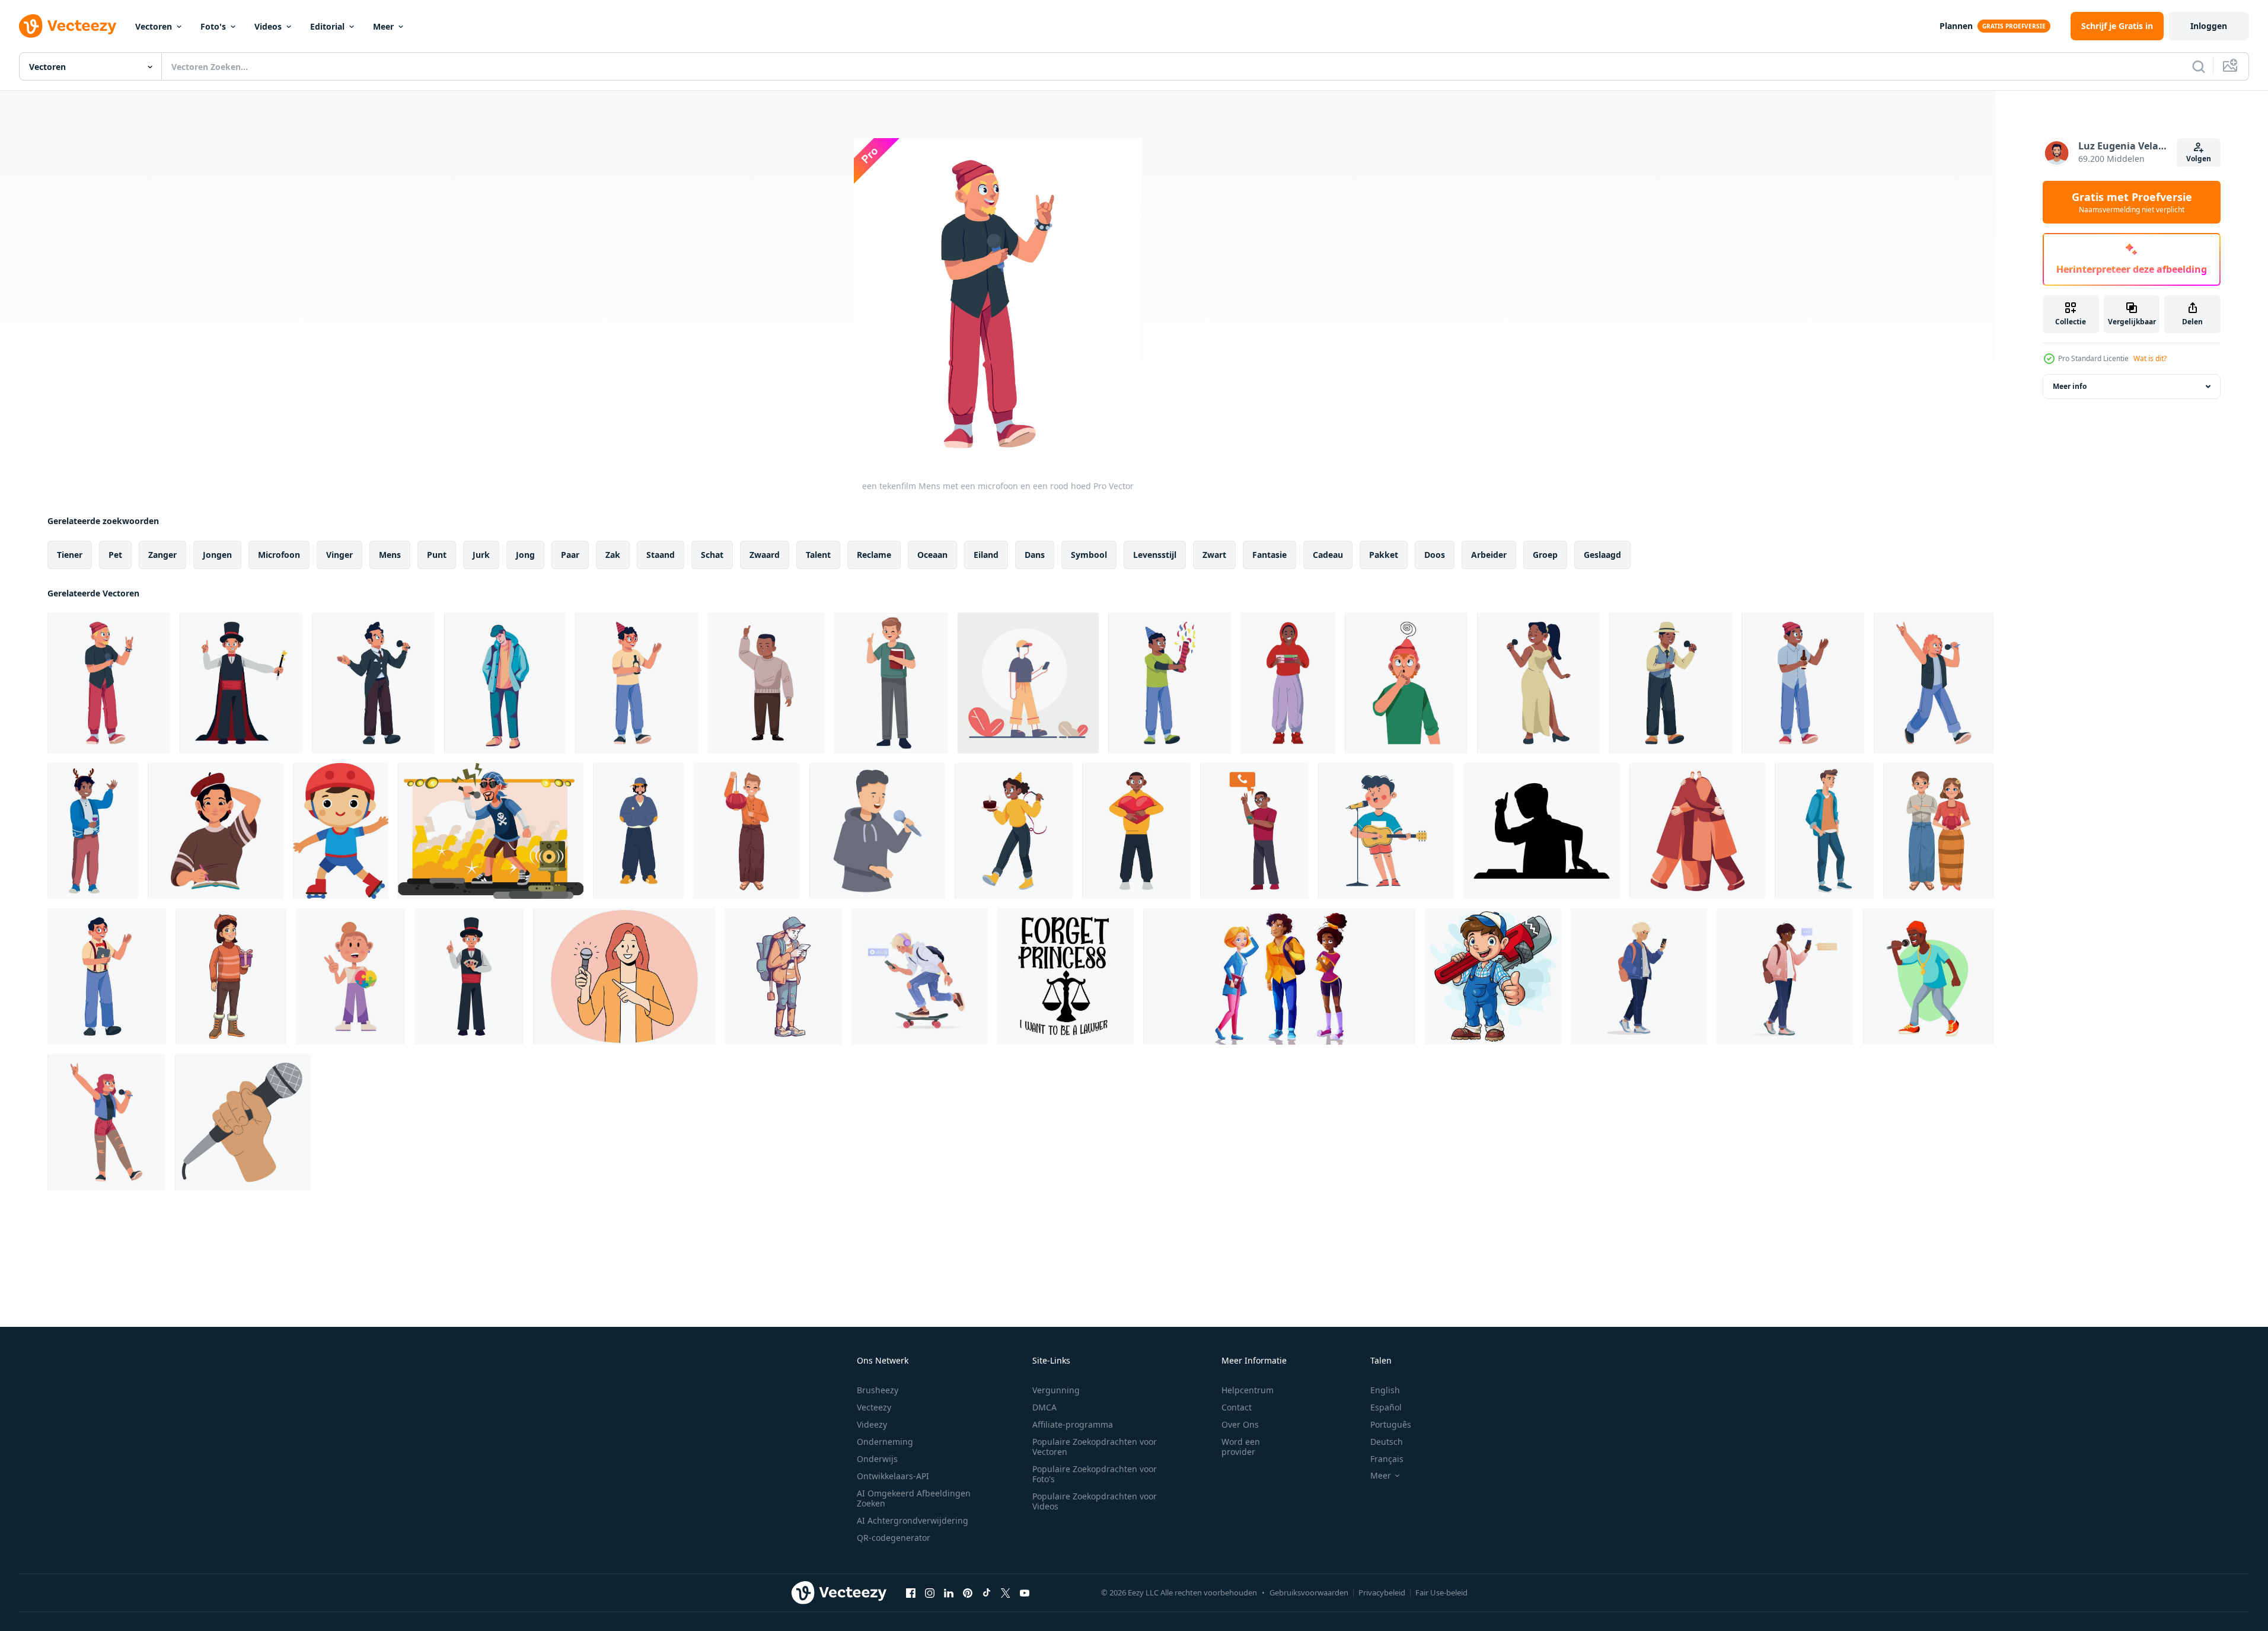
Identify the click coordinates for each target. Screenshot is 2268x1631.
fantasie (1269, 555)
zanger (162, 555)
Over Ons (1240, 1424)
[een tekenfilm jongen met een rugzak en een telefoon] (783, 976)
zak (613, 555)
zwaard (765, 555)
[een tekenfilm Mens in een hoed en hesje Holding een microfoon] (1671, 683)
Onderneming (885, 1442)
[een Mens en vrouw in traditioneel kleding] (1939, 831)
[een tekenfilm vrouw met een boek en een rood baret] (216, 831)
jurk (481, 555)
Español (1386, 1407)
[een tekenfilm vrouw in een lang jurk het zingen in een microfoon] (1538, 683)
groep (1545, 555)
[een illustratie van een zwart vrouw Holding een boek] (1288, 683)
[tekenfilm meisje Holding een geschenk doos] (231, 976)
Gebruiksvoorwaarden (1309, 1592)
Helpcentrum (1248, 1390)
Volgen (2199, 159)
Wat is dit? (2150, 358)
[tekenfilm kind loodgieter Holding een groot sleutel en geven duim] (1493, 976)
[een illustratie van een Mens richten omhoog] (766, 683)
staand (661, 555)
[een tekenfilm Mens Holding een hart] (1136, 831)
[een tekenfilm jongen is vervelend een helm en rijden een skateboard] (341, 831)
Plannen (1956, 26)
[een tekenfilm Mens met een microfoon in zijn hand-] (1934, 683)
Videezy (872, 1424)
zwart (1214, 555)
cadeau (1328, 555)
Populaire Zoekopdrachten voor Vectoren (1095, 1447)
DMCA (1044, 1407)
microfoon (279, 555)
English (1385, 1390)
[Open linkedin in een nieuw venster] (949, 1592)
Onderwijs (877, 1459)
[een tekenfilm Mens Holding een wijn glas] (93, 831)
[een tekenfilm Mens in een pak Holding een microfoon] (373, 683)
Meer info (2070, 386)
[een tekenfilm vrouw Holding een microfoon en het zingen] (106, 1122)
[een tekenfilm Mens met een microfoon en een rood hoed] (109, 683)
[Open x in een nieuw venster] (1006, 1592)
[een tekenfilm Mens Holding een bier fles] (1803, 683)
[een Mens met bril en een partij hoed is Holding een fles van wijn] (637, 683)
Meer (383, 26)
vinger (339, 555)
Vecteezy (874, 1407)
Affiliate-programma (1073, 1424)
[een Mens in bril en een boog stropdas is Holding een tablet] (107, 976)
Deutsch (1387, 1442)
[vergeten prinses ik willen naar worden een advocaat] (1066, 976)
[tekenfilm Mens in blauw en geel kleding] (638, 831)
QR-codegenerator (894, 1538)
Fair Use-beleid (1441, 1592)
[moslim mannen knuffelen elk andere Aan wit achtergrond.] (1697, 831)
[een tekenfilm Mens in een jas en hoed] (505, 683)
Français (1387, 1459)
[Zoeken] (2199, 66)
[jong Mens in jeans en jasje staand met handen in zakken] (1824, 831)
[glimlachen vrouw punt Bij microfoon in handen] (624, 976)
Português (1391, 1424)
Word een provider (1241, 1447)
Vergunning (1056, 1390)
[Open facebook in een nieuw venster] (911, 1592)
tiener (70, 555)
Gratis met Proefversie (2132, 202)
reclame (874, 555)
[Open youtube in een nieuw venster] (1025, 1592)
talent (818, 555)
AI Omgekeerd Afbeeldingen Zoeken (914, 1498)
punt (437, 555)
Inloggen (2209, 26)
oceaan (932, 555)
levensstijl (1155, 555)
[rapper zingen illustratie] (491, 831)
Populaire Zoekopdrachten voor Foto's (1095, 1474)
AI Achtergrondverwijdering (913, 1520)
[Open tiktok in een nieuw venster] (987, 1592)
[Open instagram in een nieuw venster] (930, 1592)
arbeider (1489, 555)
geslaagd (1602, 555)
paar (570, 555)
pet (115, 555)
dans (1035, 555)
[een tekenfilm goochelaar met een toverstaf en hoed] (241, 683)
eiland (986, 555)
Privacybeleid (1382, 1592)
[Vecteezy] (68, 26)
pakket (1384, 555)
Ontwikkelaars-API (893, 1476)
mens (390, 555)
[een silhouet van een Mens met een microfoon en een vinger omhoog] (1542, 831)
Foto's (213, 26)
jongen (217, 555)
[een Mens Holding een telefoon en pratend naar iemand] (1254, 831)
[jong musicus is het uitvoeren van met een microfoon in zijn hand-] (877, 831)
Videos (268, 26)
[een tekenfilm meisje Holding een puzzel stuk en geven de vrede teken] (350, 976)
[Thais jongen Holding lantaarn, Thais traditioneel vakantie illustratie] (747, 831)
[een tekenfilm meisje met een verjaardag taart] (1014, 831)
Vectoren (154, 26)
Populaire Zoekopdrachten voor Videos (1095, 1501)
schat (712, 555)
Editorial (327, 26)
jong (525, 555)
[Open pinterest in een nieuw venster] (968, 1592)
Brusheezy (878, 1390)
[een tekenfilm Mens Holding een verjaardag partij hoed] (1170, 683)
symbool (1089, 555)
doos (1435, 555)
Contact (1237, 1407)
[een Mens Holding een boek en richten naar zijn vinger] (891, 683)
